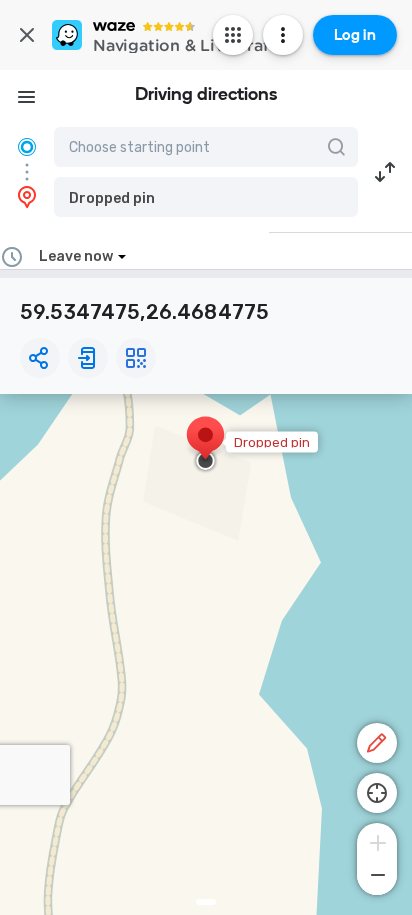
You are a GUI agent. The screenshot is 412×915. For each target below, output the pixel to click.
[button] (206, 197)
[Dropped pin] (205, 445)
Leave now (76, 256)
